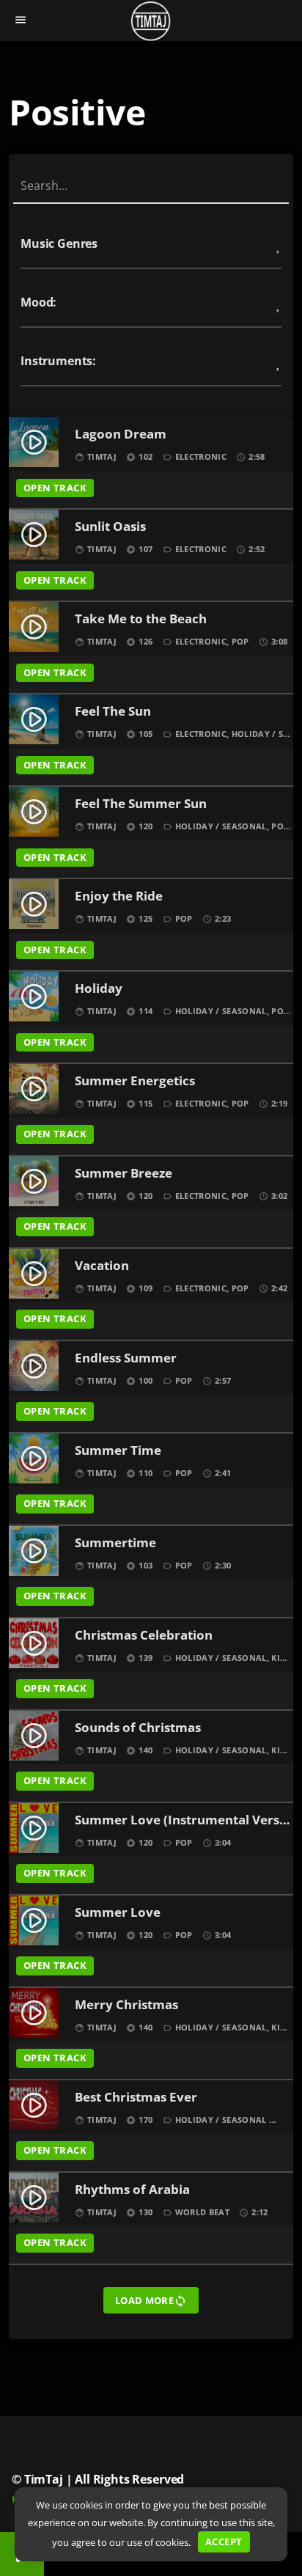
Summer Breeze (124, 1174)
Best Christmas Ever (136, 2098)
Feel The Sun (113, 712)
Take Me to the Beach (141, 619)
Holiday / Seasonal (221, 826)
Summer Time (118, 1451)
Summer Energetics (135, 1081)
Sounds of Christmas (138, 1728)
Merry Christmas (126, 2005)
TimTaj (102, 456)
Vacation (102, 1266)
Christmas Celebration (144, 1636)
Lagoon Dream (121, 434)
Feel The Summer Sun (141, 804)
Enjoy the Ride (119, 896)
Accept (224, 2542)
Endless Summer (126, 1358)
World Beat (202, 2212)
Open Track (55, 488)
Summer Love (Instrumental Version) (183, 1820)
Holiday (99, 989)
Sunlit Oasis (110, 527)
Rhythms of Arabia (132, 2190)
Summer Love (118, 1913)
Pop (240, 641)
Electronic (201, 456)
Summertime (115, 1543)
